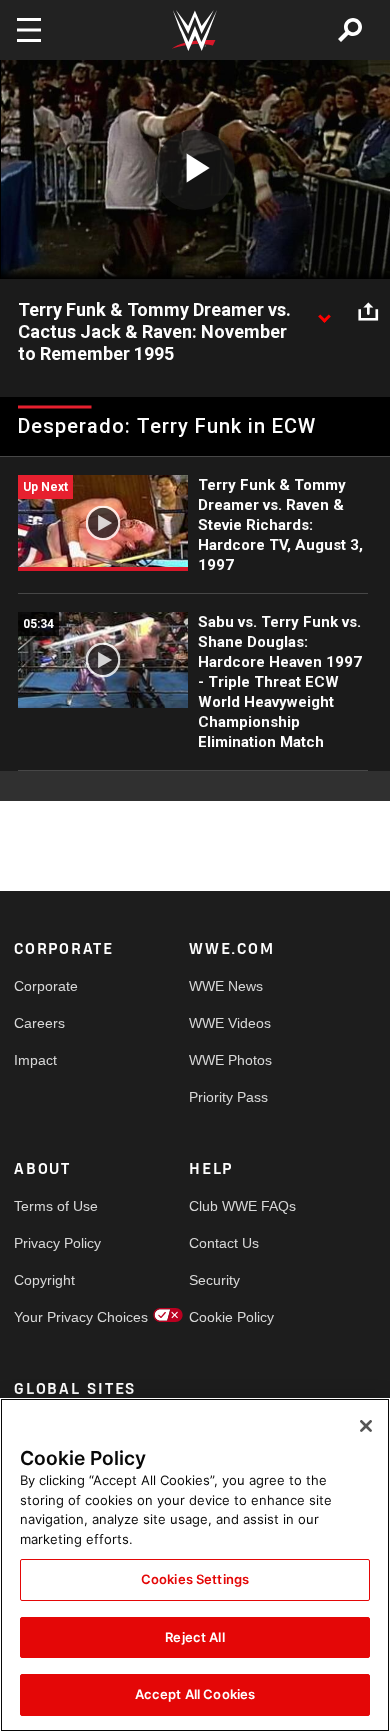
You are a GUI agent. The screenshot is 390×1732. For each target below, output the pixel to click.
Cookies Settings (195, 1579)
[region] (195, 1565)
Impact (35, 1060)
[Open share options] (368, 311)
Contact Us (224, 1243)
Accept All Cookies (195, 1694)
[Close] (366, 1426)
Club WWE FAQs (233, 1206)
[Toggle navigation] (29, 30)
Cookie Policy (231, 1317)
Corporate (46, 986)
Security (214, 1280)
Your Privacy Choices (58, 1317)
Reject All (194, 1637)
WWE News (226, 986)
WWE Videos (230, 1023)
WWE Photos (230, 1060)
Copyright (44, 1280)
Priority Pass (228, 1097)
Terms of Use (56, 1206)
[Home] (195, 30)
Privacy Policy (57, 1243)
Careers (39, 1023)
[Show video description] (324, 311)
